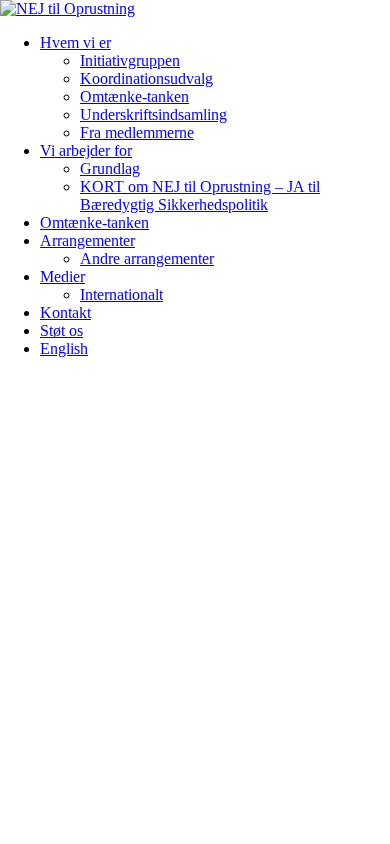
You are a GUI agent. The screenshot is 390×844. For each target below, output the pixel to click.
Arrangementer (87, 240)
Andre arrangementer (147, 258)
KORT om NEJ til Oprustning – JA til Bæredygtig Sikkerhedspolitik (200, 195)
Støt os (61, 330)
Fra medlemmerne (137, 132)
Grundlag (110, 168)
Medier (62, 276)
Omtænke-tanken (134, 96)
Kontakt (65, 312)
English (64, 348)
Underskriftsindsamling (153, 114)
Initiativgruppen (130, 60)
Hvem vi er (75, 42)
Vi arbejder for (86, 150)
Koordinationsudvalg (146, 78)
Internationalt (121, 294)
